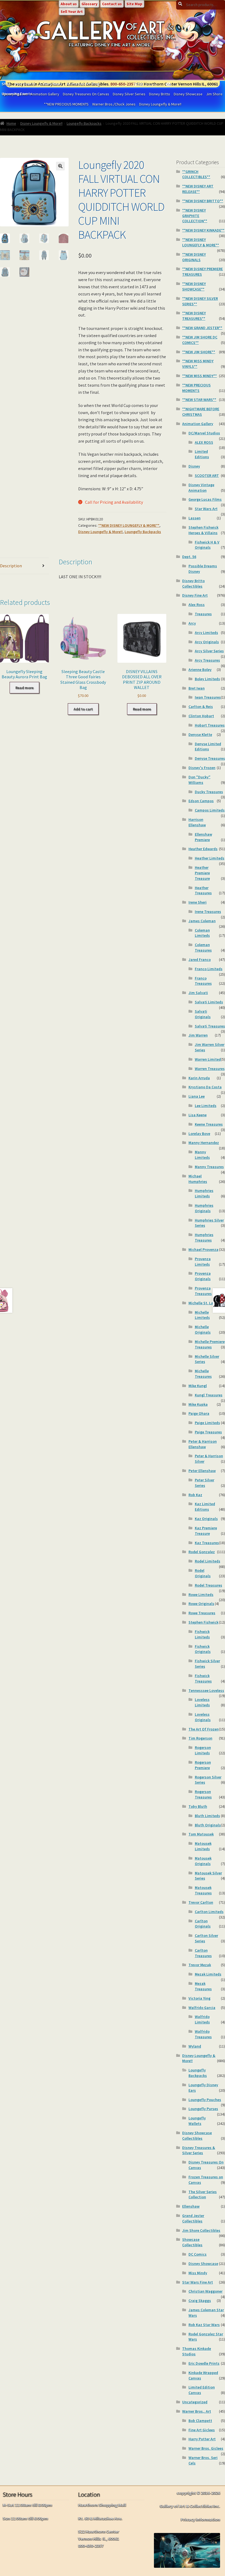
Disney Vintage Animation (201, 488)
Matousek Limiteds (203, 1846)
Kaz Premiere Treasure (206, 1531)
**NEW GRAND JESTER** (202, 328)
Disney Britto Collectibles (193, 583)
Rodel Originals (203, 1573)
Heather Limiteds (210, 858)
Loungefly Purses (203, 2109)
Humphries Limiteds (204, 1193)
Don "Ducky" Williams (199, 780)
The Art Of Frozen (204, 1729)
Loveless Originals (203, 1717)
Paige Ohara (199, 1413)
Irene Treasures (208, 912)
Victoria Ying (199, 1998)
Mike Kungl (198, 1386)
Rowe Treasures (202, 1613)
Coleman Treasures (203, 947)
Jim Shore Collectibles (201, 2230)
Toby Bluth (198, 1806)
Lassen (195, 518)
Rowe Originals (201, 1604)
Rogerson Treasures (203, 1794)
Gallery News (51, 84)
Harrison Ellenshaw (197, 822)
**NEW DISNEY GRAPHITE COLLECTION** (195, 216)
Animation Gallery (198, 424)
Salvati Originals (203, 1014)
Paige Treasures (208, 1432)
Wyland (195, 2046)
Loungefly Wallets (197, 2121)
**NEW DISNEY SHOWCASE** (194, 286)
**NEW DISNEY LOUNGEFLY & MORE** (129, 525)
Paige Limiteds (207, 1423)
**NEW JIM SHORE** (199, 352)
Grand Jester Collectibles (193, 2218)
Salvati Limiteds (209, 1002)
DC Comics (198, 2254)
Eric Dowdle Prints (204, 2363)
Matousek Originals (203, 1861)
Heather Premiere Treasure (202, 873)
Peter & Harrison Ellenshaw (203, 1444)
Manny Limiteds (202, 1155)
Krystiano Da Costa (205, 1087)
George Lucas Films (205, 499)
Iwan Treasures (208, 697)
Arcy (192, 623)
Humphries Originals (204, 1208)
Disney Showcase (188, 94)
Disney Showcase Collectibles (197, 2136)
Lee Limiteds (206, 1106)
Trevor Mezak (200, 1965)
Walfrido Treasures (203, 2034)
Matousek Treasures (203, 1890)
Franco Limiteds (209, 969)
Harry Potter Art (202, 2439)
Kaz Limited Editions (205, 1507)
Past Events (25, 84)
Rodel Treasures (209, 1585)
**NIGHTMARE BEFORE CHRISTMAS (201, 412)
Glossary (89, 4)
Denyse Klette (200, 735)
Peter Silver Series (205, 1483)
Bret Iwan (197, 688)
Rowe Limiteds (201, 1595)
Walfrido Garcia (202, 2008)
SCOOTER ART (207, 476)
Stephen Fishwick (203, 1622)
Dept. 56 (189, 557)
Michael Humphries (198, 1179)
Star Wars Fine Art (198, 2282)
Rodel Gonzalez (202, 1552)
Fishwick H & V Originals (207, 545)
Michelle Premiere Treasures (210, 1344)
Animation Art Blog (83, 84)
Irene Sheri (198, 902)
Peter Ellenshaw (202, 1471)
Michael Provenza (203, 1249)
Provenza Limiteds (203, 1262)
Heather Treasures (203, 890)
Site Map (134, 4)
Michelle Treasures (203, 1374)
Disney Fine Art (195, 595)
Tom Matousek (201, 1834)
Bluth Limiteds (207, 1816)
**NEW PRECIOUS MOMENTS (66, 104)
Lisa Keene (198, 1115)
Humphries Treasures (204, 1237)
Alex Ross (197, 605)
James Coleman (202, 921)
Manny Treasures (209, 1167)
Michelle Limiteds (202, 1315)
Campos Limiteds (210, 810)
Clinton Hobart (201, 716)
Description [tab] (11, 566)
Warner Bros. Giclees (206, 2448)
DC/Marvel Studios (204, 433)
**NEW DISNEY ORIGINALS (194, 257)
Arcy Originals (207, 642)
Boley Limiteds (207, 679)
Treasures (203, 614)
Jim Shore (214, 94)
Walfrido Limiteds (202, 2019)
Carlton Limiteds (209, 1912)
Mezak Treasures (203, 1986)
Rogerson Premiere (203, 1765)
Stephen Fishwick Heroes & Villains (203, 530)
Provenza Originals (203, 1276)
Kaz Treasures (207, 1543)
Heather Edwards (203, 849)
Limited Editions (202, 454)
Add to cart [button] (83, 709)
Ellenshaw (191, 2206)
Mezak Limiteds (208, 1974)
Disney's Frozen (202, 768)
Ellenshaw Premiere (203, 837)
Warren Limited (208, 1059)
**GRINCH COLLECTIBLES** (196, 174)
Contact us (112, 4)
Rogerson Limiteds (203, 1750)
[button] (60, 166)
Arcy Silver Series (209, 651)
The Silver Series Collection (203, 2194)
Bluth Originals (208, 1825)
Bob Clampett (200, 2421)
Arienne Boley (200, 670)
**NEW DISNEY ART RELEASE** (198, 189)
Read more (24, 688)
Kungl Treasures (209, 1395)
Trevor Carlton (201, 1902)
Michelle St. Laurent (206, 1303)
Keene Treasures (209, 1124)
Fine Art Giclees (202, 2430)
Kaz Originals (206, 1519)
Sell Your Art (72, 12)
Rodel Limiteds (208, 1561)
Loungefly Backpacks (84, 123)
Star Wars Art (206, 509)
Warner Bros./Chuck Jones (114, 104)
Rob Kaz (195, 1495)
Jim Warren (198, 1035)
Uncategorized (195, 2402)
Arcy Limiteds (206, 633)
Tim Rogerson (200, 1738)
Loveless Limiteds (202, 1702)
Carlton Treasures (203, 1953)
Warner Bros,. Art (197, 2411)
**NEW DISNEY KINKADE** (203, 230)
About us (69, 4)
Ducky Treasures (209, 792)
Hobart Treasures (210, 725)
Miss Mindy (198, 2273)
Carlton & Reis (201, 707)
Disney (194, 466)
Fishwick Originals (203, 1649)
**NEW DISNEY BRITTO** (203, 201)
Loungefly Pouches (205, 2100)
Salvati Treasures (210, 1026)
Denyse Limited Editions (208, 747)
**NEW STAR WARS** (199, 400)
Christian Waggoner (206, 2291)
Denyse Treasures (210, 758)
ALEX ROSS (204, 442)
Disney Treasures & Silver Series (199, 2150)
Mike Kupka (198, 1404)
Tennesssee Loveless (206, 1690)
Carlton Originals (203, 1924)
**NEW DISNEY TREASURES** (194, 316)
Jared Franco (200, 960)
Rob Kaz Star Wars (204, 2325)
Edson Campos (201, 801)
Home (11, 123)
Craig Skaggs (200, 2301)
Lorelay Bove (199, 1134)
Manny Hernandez (204, 1143)
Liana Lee (197, 1096)
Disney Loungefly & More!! (160, 104)
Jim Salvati (198, 993)
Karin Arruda (199, 1078)
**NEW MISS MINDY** (199, 376)
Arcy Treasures (207, 660)
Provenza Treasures (203, 1291)
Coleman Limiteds (202, 933)
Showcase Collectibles (192, 2242)
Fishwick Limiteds (202, 1634)
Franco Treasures (203, 981)
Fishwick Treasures (203, 1678)
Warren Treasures (210, 1069)
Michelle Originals (203, 1330)
